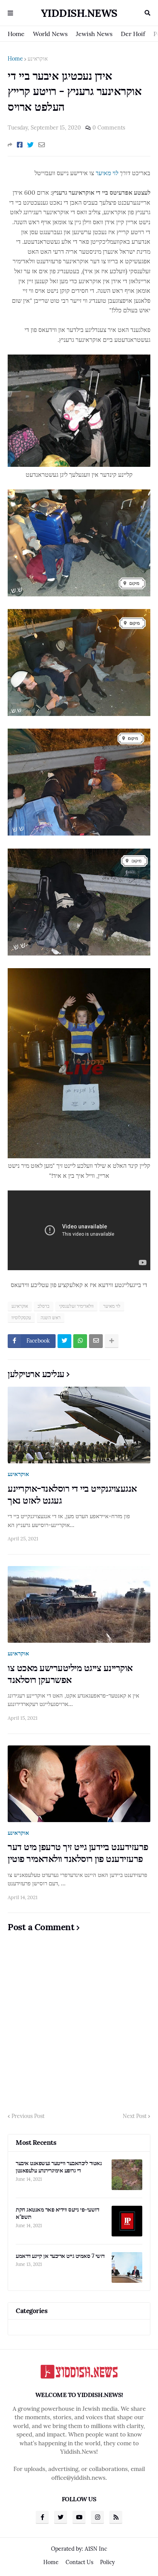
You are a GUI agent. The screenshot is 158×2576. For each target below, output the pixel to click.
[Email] (42, 145)
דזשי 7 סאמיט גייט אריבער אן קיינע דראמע (60, 2256)
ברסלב (44, 1306)
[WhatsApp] (80, 1341)
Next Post (135, 2116)
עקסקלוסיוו (21, 1318)
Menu (10, 13)
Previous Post (28, 2116)
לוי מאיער (107, 173)
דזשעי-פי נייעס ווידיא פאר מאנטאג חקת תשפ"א (57, 2213)
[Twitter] (30, 145)
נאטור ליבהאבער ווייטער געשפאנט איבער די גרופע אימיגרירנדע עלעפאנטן (59, 2167)
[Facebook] (20, 145)
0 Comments (109, 128)
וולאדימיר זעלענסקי (76, 1306)
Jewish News (94, 34)
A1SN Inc (96, 2549)
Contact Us (79, 2562)
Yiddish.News (79, 13)
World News (50, 34)
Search (147, 13)
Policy (107, 2562)
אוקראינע (38, 59)
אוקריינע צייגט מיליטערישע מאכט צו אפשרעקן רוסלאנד (70, 1674)
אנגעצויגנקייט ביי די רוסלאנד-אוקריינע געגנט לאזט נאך (72, 1494)
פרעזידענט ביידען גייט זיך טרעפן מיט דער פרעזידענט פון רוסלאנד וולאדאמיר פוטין (78, 1853)
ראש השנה (51, 1318)
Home (16, 34)
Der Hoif (133, 34)
